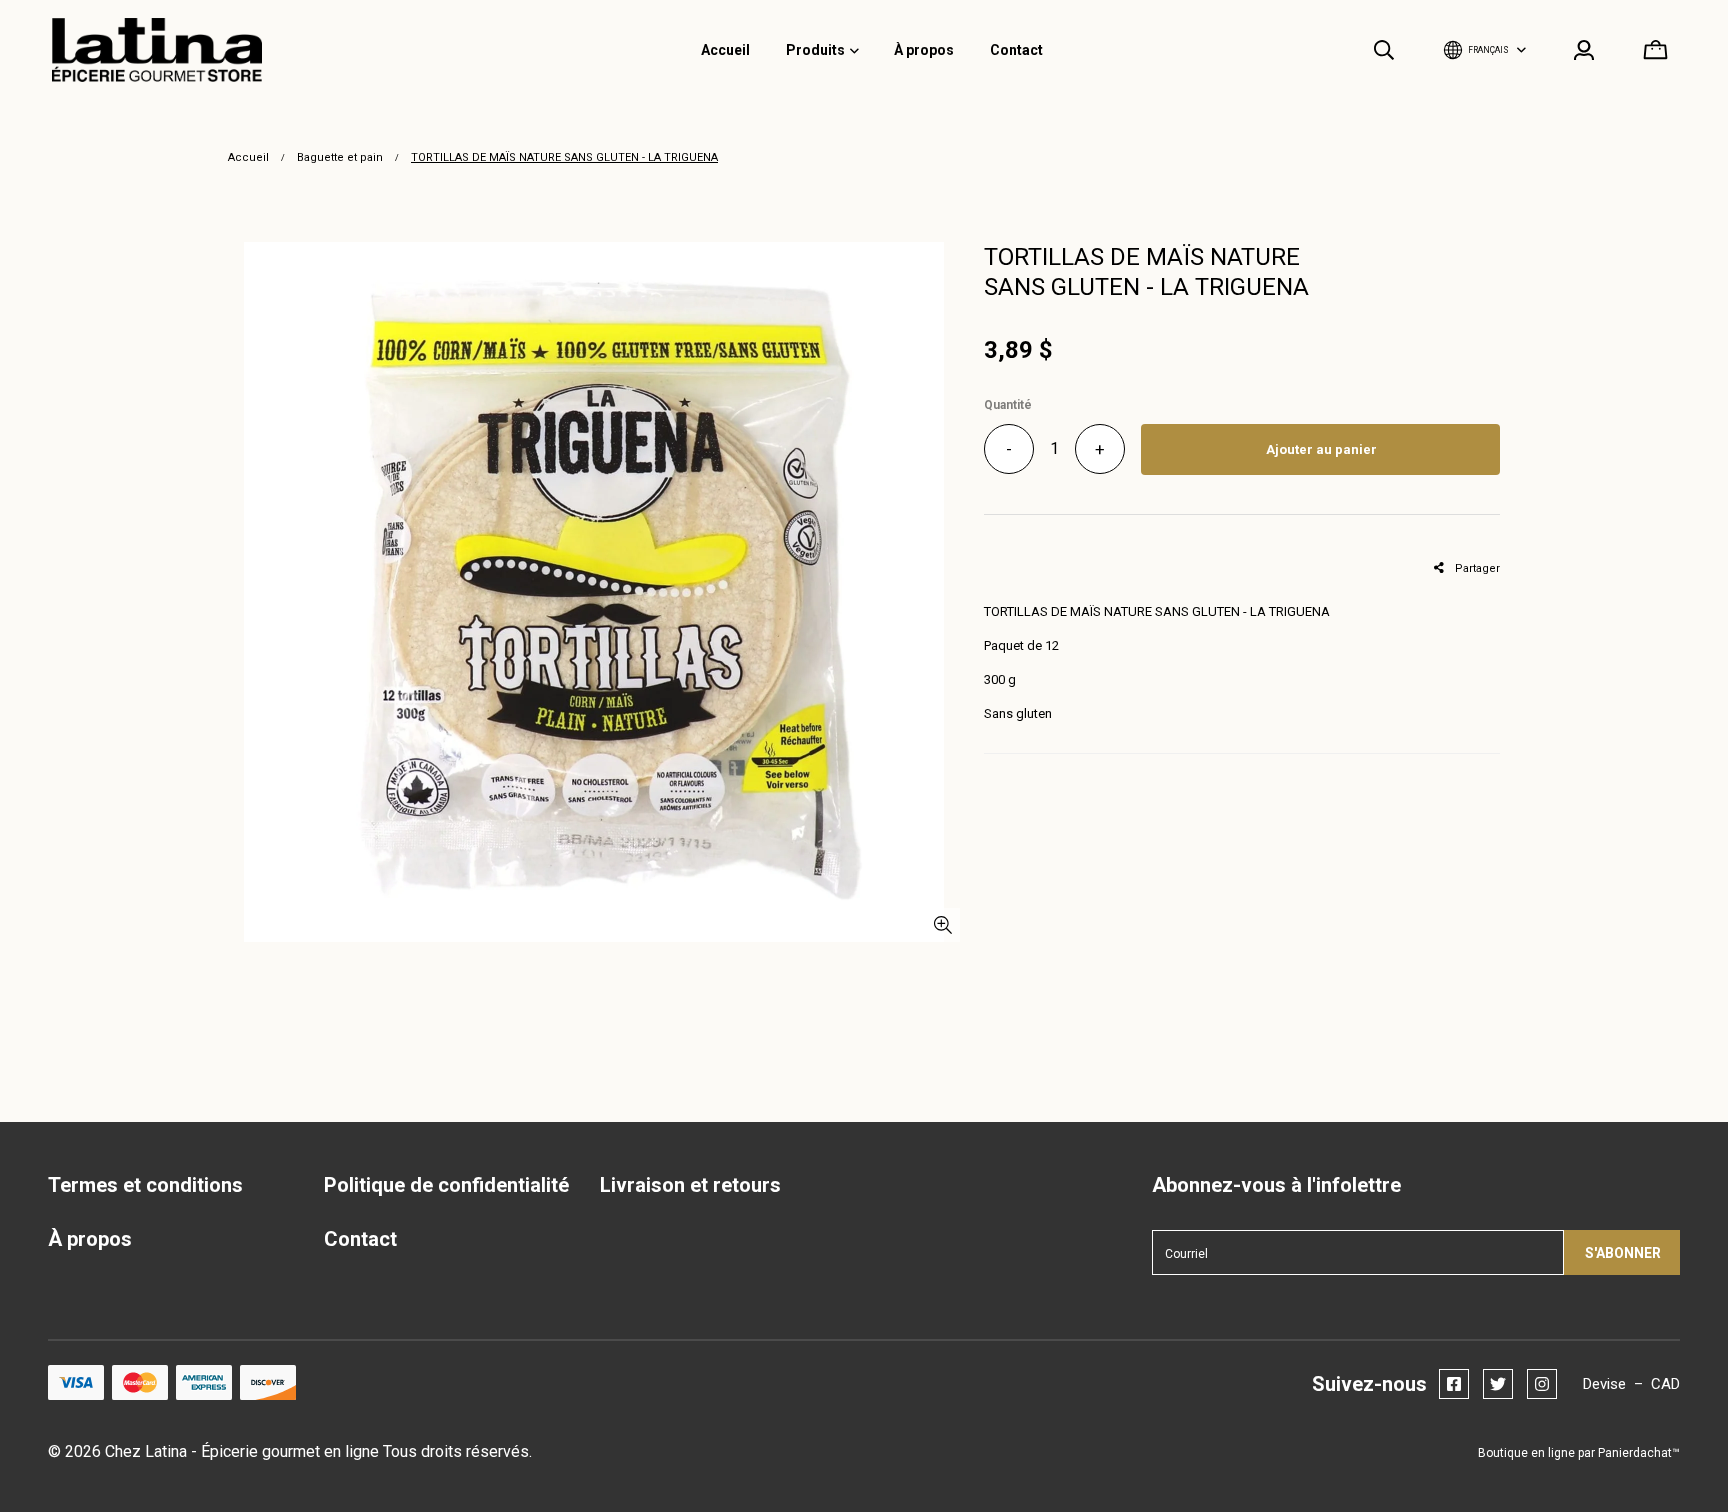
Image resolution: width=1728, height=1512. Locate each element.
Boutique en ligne (1526, 1453)
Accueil (248, 157)
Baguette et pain (340, 157)
